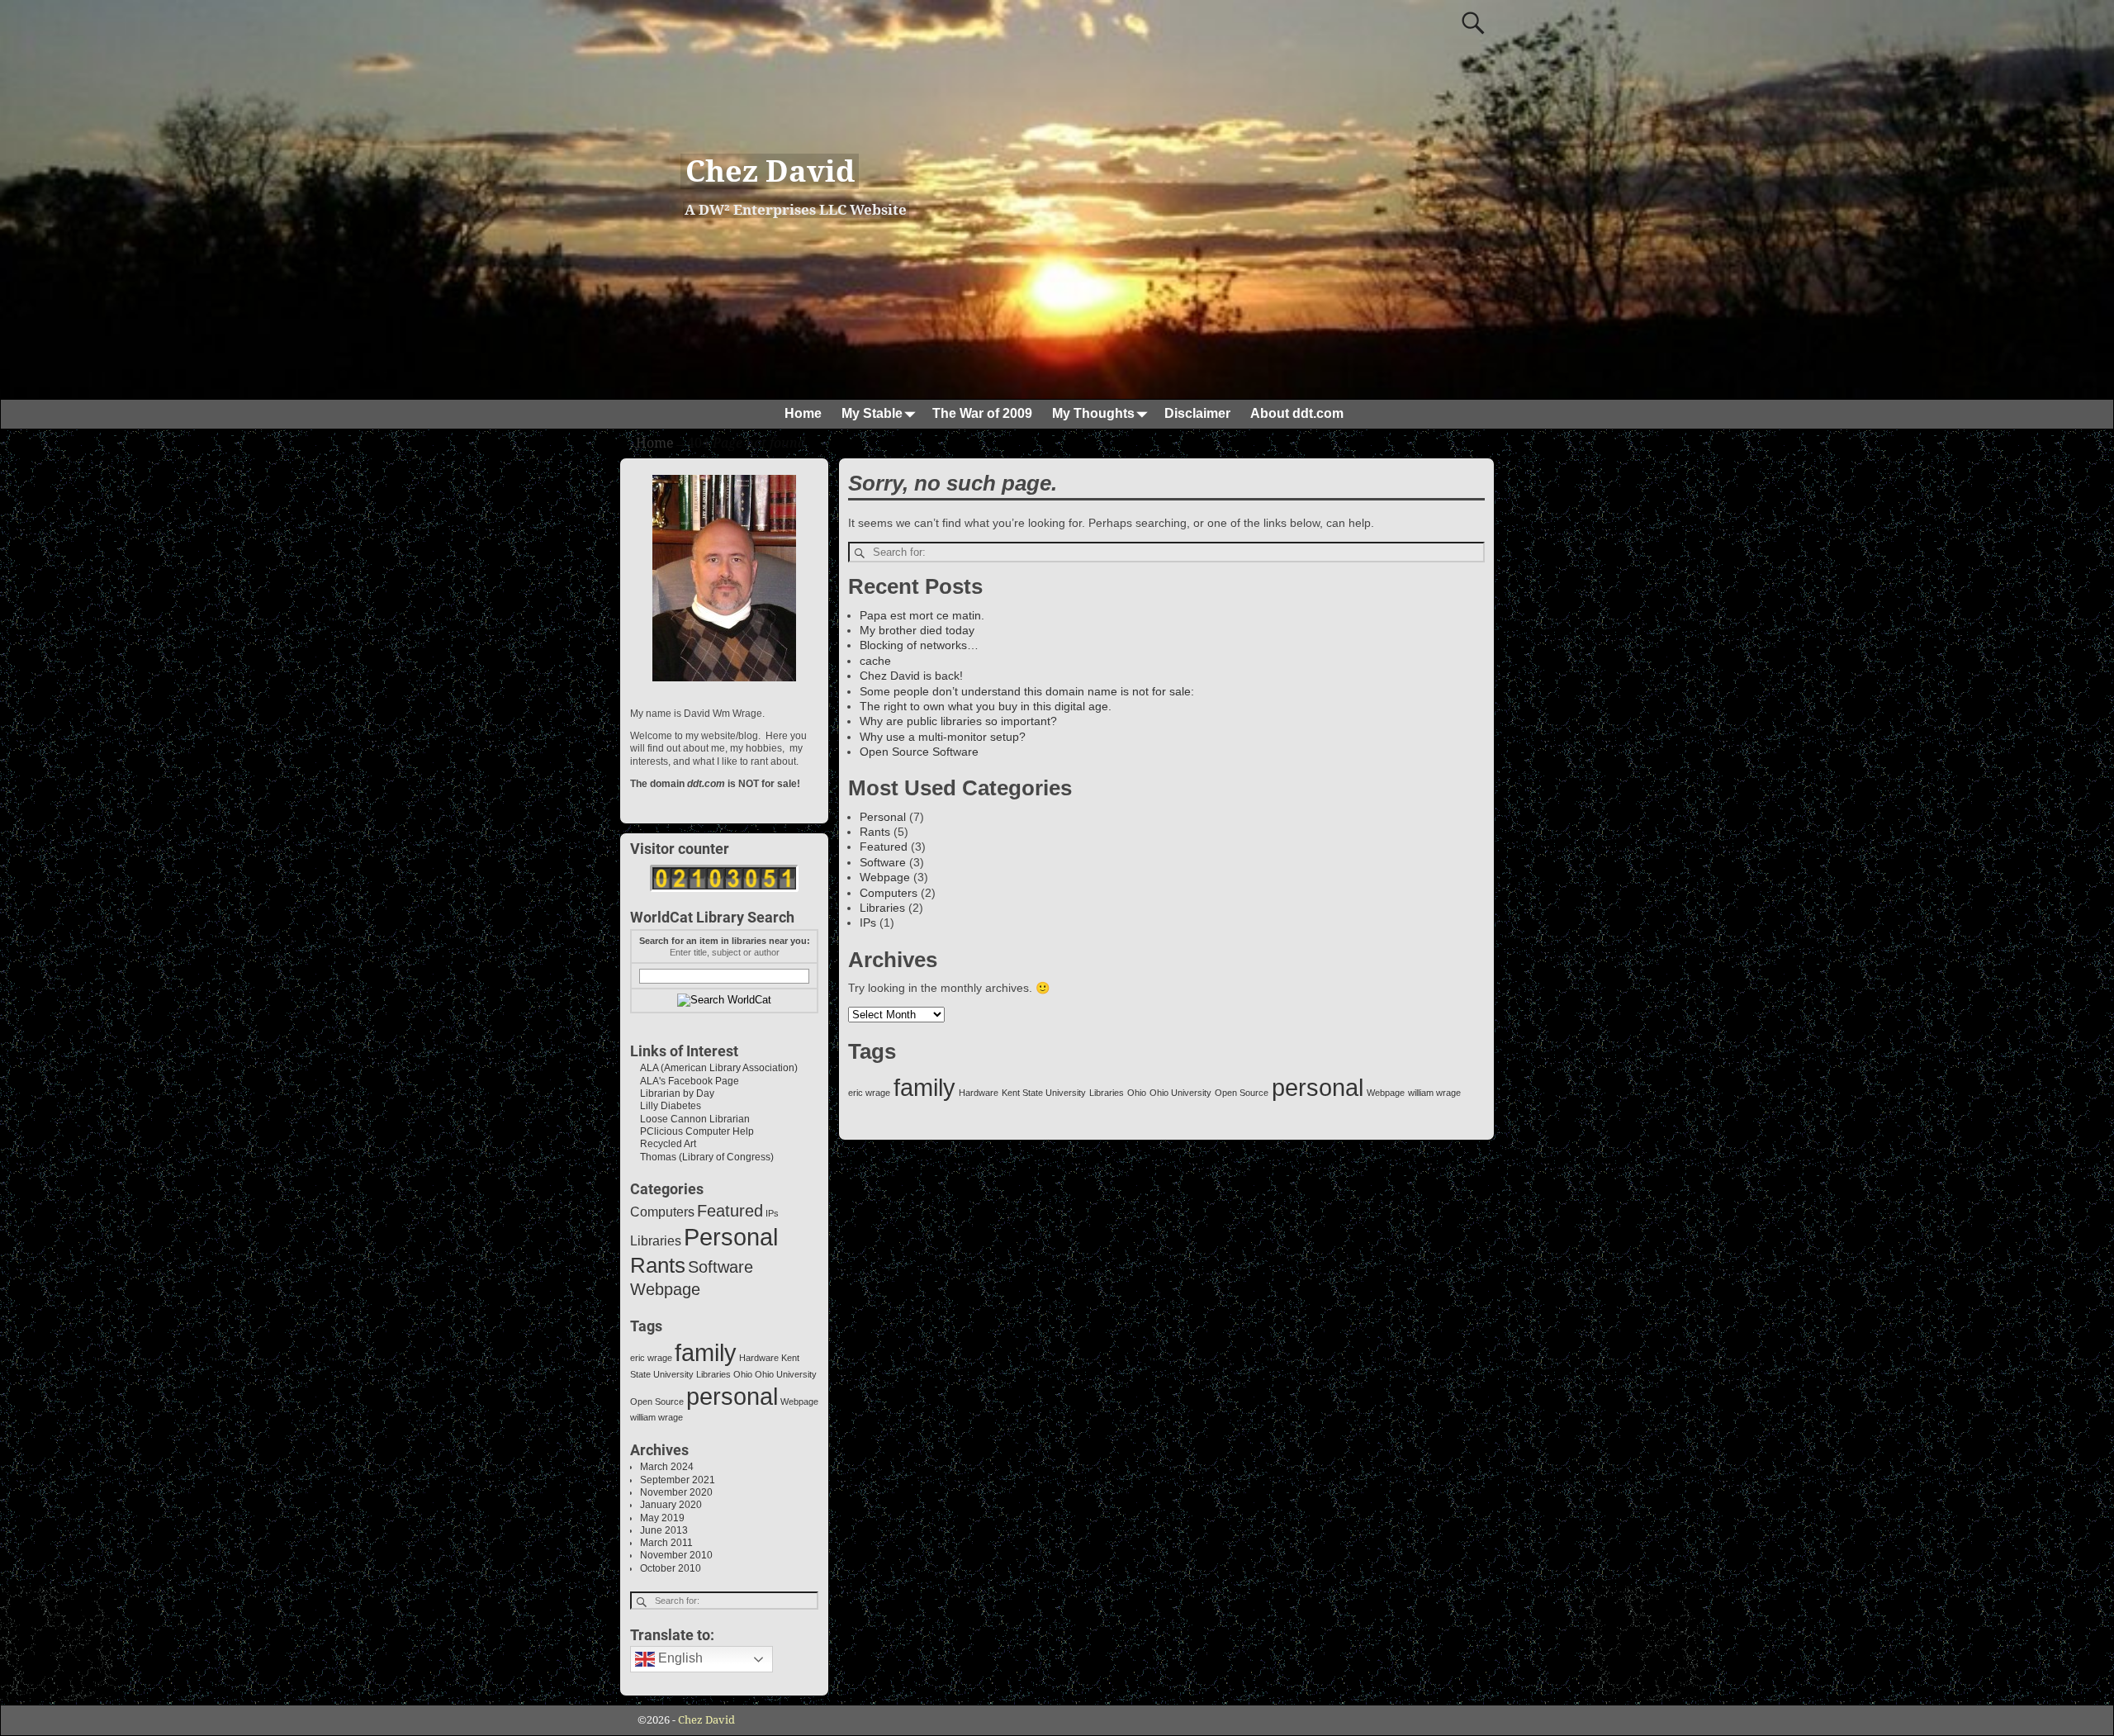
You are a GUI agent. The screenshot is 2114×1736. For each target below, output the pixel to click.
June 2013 (664, 1530)
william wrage (1434, 1093)
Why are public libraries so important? (958, 721)
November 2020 (676, 1492)
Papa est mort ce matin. (922, 615)
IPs (868, 923)
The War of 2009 (982, 413)
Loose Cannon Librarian (690, 1119)
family (924, 1087)
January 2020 (671, 1505)
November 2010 (676, 1555)
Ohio (1137, 1093)
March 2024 (667, 1467)
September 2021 (678, 1480)
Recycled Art (663, 1144)
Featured (884, 847)
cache (875, 661)
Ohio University (1180, 1093)
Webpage (885, 877)
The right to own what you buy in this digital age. (986, 706)
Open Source (1242, 1093)
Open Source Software (919, 752)
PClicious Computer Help (692, 1131)
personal (1318, 1087)
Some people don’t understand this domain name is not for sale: (1027, 691)
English (679, 1659)
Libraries (882, 908)
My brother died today (917, 630)
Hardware (979, 1093)
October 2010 (671, 1568)
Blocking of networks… (919, 645)
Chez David (770, 171)
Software (883, 862)
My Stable (872, 413)
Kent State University (1044, 1093)
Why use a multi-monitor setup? (943, 737)
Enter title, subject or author (725, 952)
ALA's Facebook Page (685, 1081)
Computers (889, 893)
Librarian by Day (672, 1093)
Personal (883, 817)
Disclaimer (1197, 413)
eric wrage (869, 1093)
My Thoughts (1093, 413)
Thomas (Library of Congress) (702, 1157)
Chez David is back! (911, 676)
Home (803, 413)
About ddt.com (1297, 413)
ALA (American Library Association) (714, 1068)
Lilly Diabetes (666, 1106)
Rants (875, 832)
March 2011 (666, 1543)
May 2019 (662, 1518)
